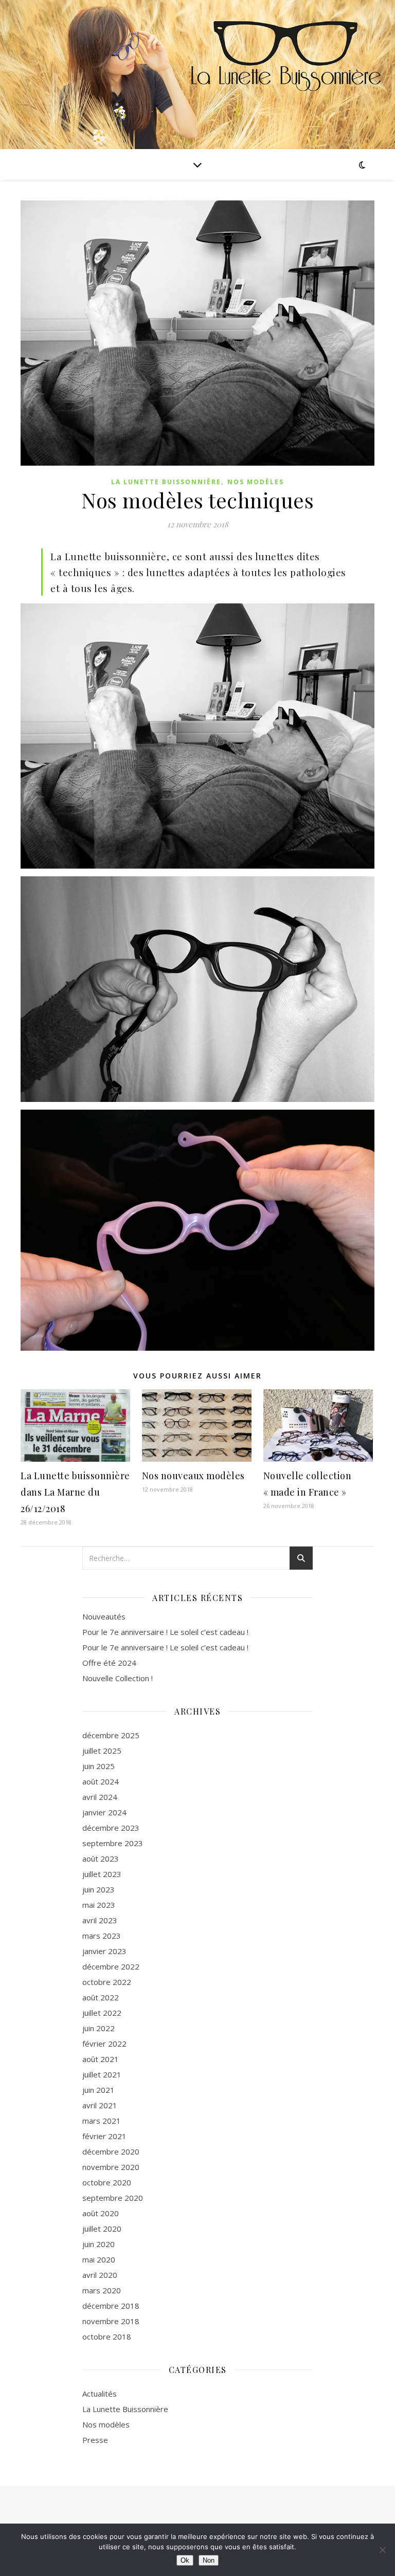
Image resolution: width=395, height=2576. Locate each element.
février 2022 (104, 2044)
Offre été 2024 (109, 1663)
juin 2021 (98, 2090)
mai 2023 (99, 1905)
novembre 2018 (111, 2321)
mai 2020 (99, 2259)
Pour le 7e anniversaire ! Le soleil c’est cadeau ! (165, 1632)
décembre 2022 (111, 1966)
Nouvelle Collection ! (118, 1678)
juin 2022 (98, 2028)
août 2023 (101, 1859)
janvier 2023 (104, 1951)
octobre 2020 (107, 2182)
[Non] (382, 2550)
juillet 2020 (102, 2229)
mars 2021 (102, 2121)
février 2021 (104, 2136)
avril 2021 (100, 2105)
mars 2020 (102, 2290)
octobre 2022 (107, 1982)
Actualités (100, 2394)
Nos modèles (256, 482)
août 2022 (101, 1997)
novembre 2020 (111, 2167)
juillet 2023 (102, 1874)
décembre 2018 (111, 2306)
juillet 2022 (102, 2013)
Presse (95, 2440)
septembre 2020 (113, 2198)
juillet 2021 (102, 2074)
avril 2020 (100, 2275)
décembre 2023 (111, 1828)
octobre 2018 (107, 2336)
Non (209, 2560)
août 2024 (101, 1781)
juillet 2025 (102, 1751)
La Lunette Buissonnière (166, 482)
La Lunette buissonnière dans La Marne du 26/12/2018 (75, 1492)
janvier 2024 (104, 1812)
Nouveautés (104, 1616)
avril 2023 (100, 1920)
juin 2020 (98, 2244)
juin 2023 (98, 1889)
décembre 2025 (111, 1735)
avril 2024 (100, 1797)
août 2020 (101, 2213)
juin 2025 (98, 1766)
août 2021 (101, 2059)
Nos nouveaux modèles (193, 1476)
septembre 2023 (113, 1843)
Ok (185, 2560)
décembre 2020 (111, 2151)
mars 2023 (102, 1936)
